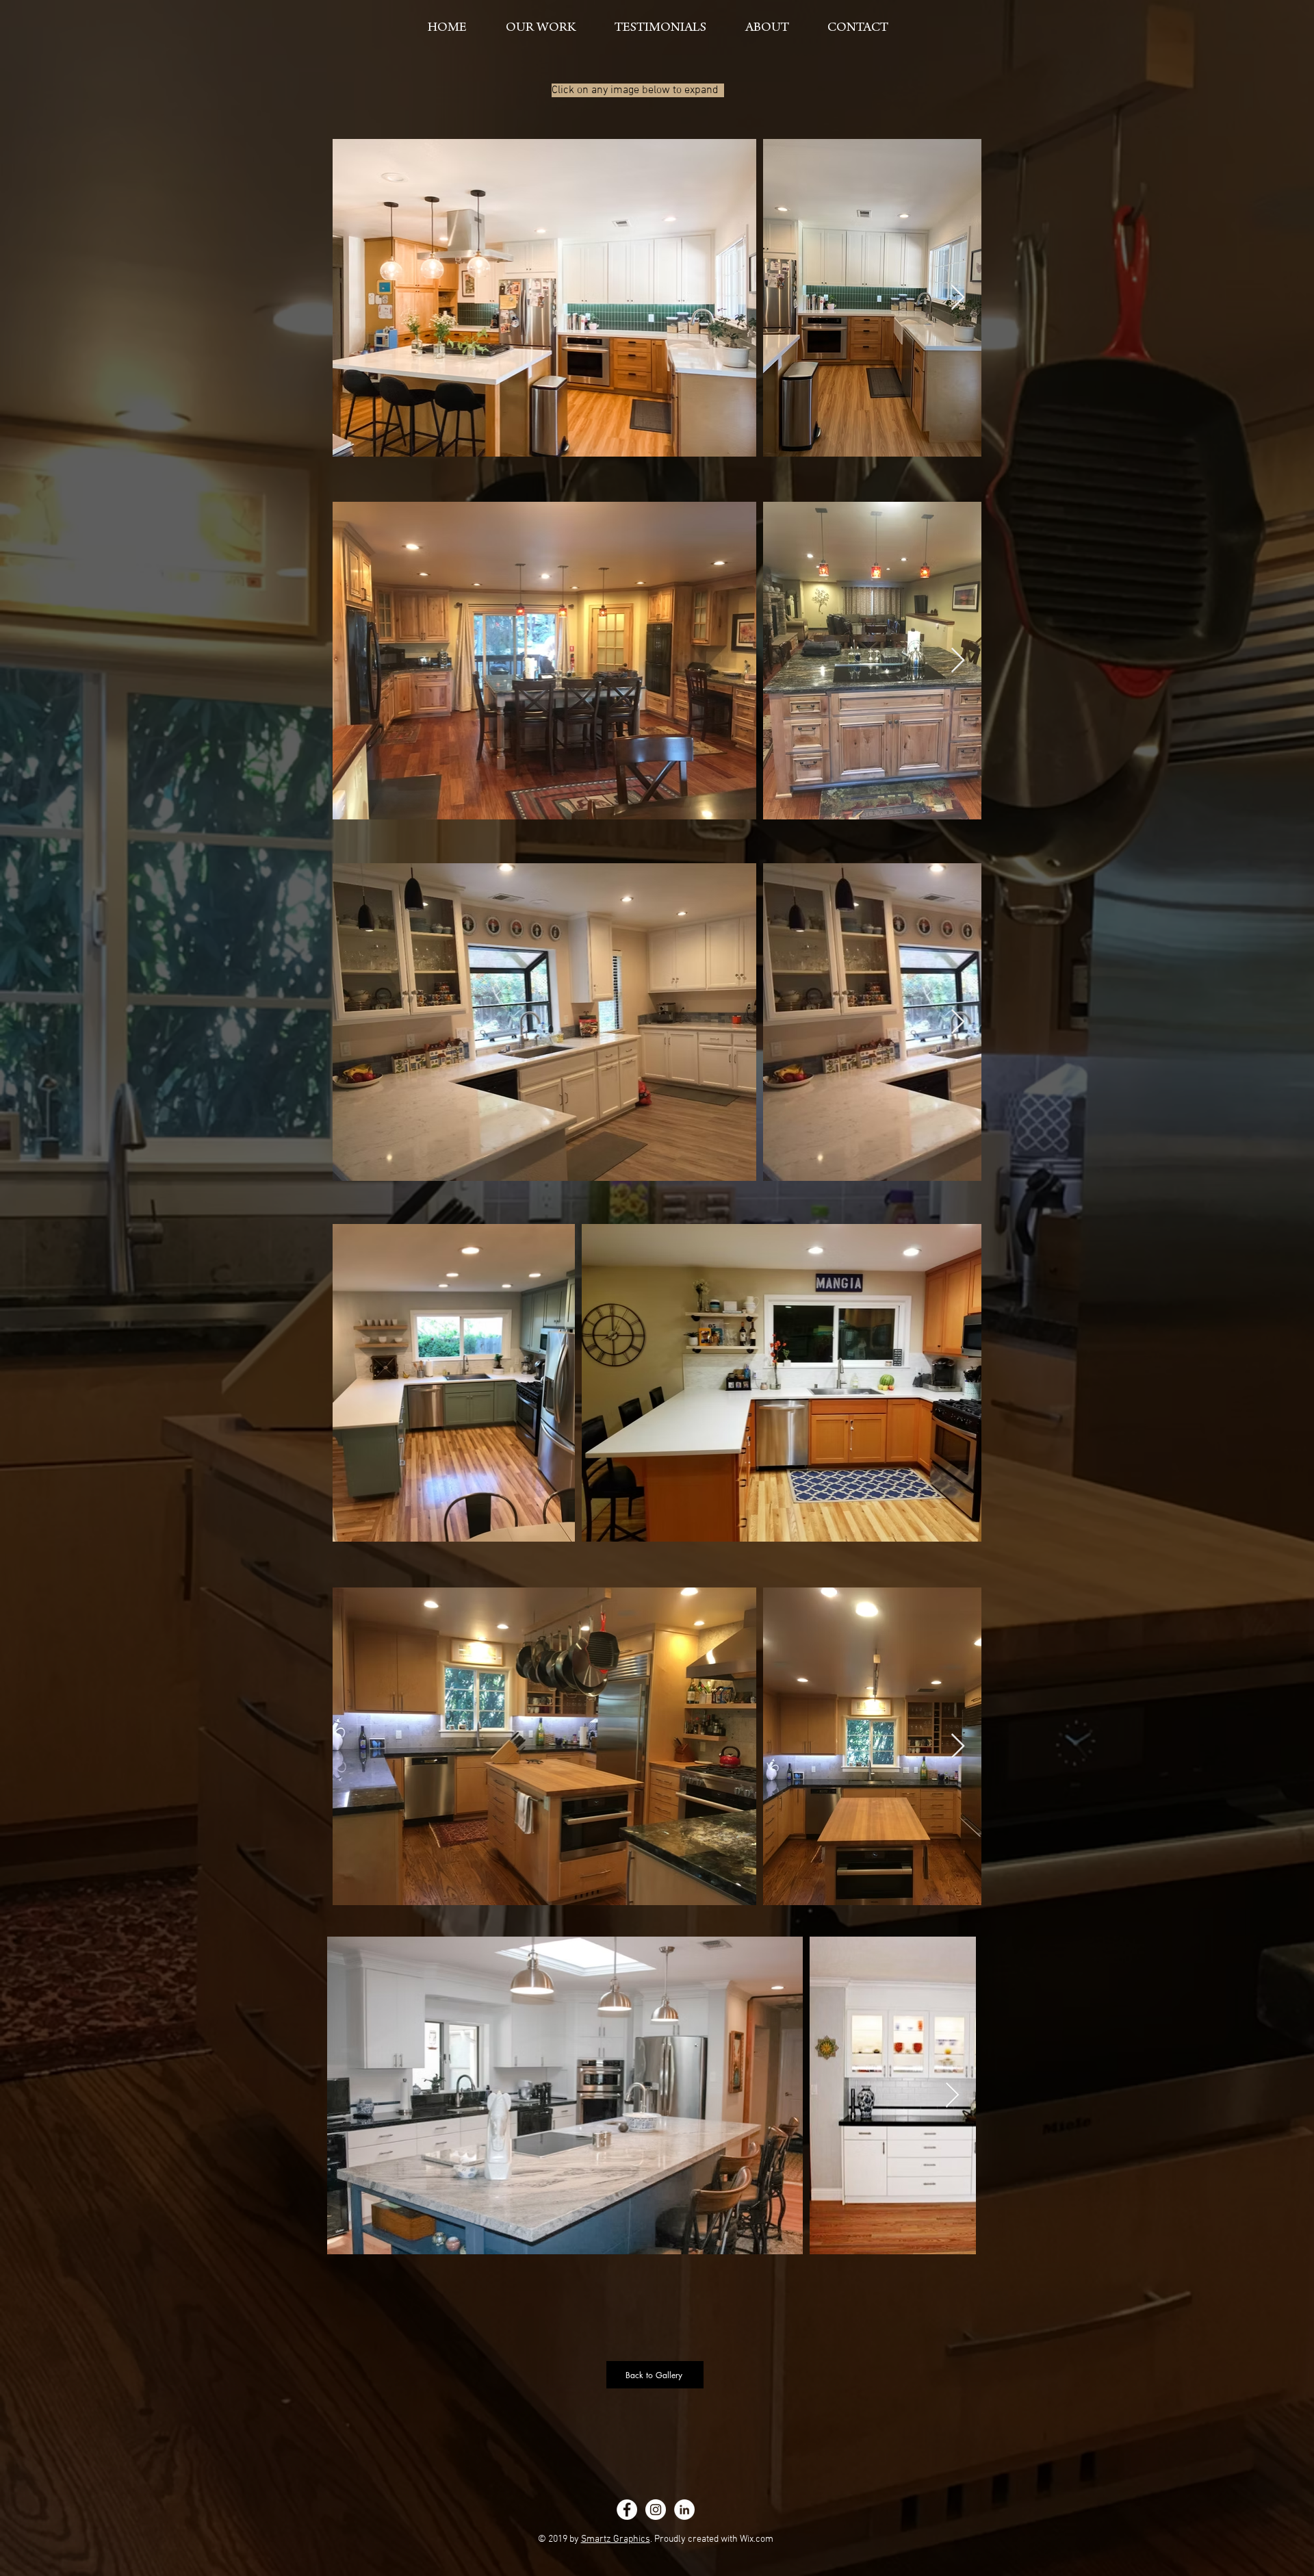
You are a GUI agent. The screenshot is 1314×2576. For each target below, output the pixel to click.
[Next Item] (958, 298)
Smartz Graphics (616, 2539)
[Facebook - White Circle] (627, 2510)
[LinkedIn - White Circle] (684, 2510)
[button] (540, 22)
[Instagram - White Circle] (656, 2510)
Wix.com (757, 2539)
